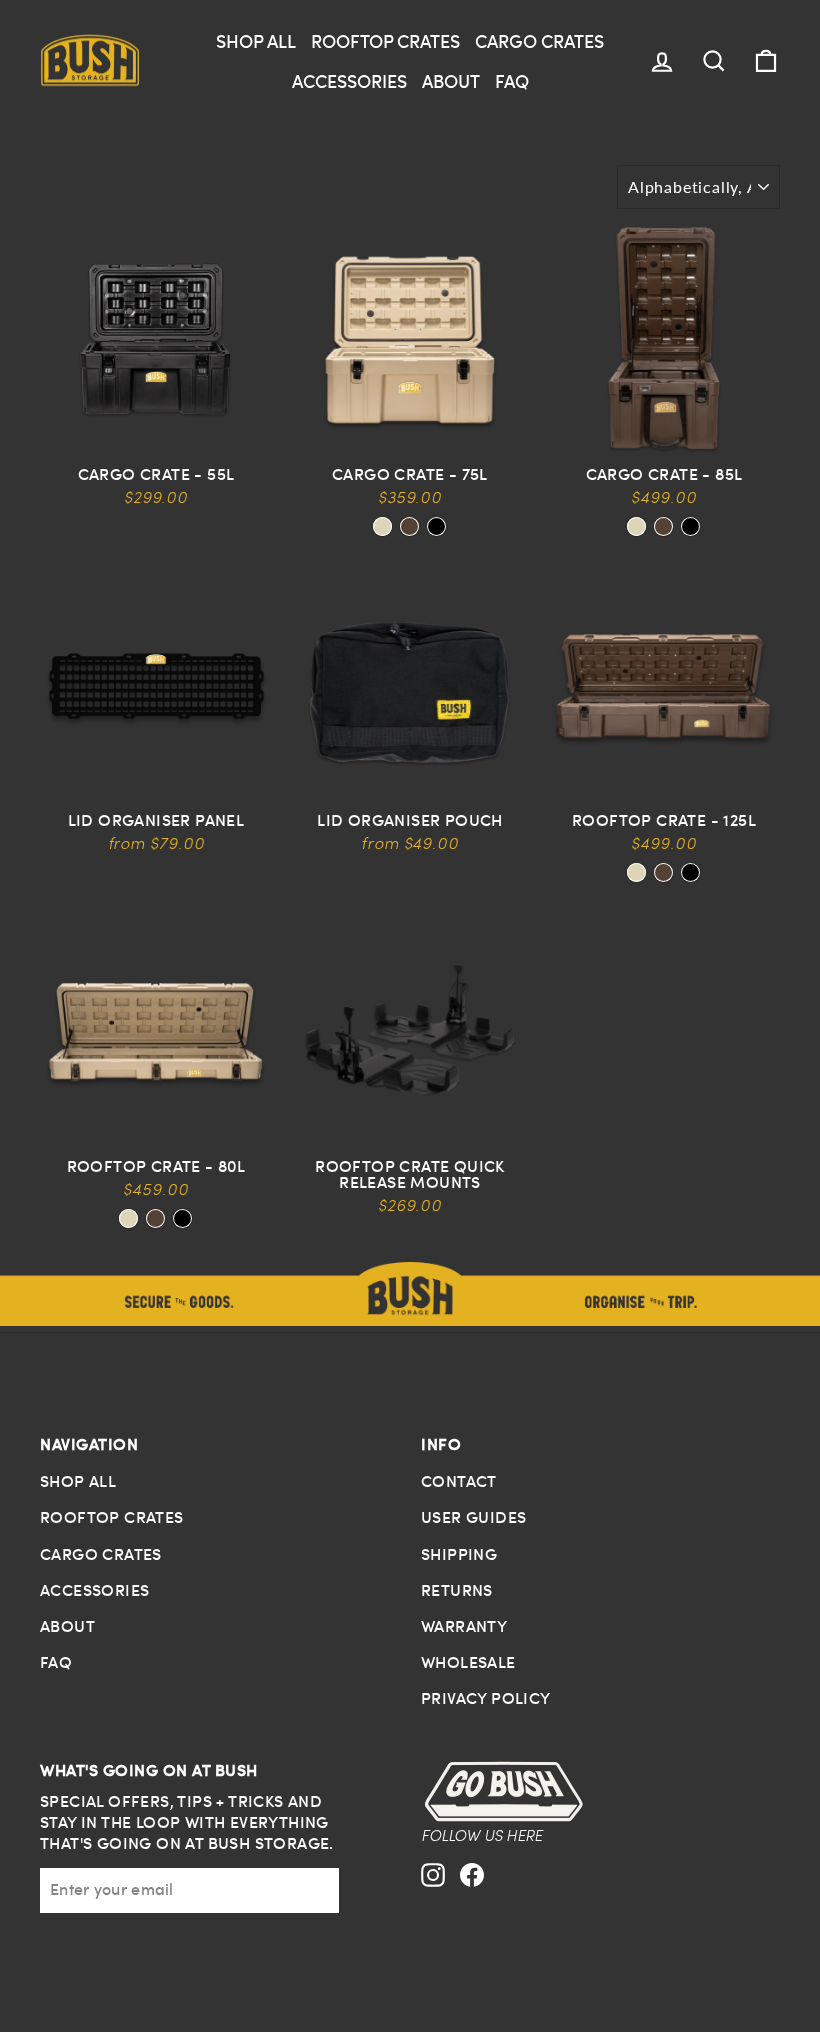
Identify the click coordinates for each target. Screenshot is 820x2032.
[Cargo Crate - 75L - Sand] (382, 526)
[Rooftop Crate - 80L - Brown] (155, 1218)
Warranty (464, 1626)
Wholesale (468, 1662)
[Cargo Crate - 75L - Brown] (409, 526)
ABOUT (451, 80)
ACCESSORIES (349, 80)
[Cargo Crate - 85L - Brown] (663, 526)
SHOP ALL (256, 40)
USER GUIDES (473, 1517)
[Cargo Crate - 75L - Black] (436, 526)
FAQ (512, 80)
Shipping (459, 1554)
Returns (457, 1590)
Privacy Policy (486, 1698)
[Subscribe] (326, 1890)
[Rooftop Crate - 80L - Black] (182, 1218)
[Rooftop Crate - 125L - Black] (690, 872)
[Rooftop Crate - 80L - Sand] (128, 1218)
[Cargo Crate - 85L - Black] (690, 526)
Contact (459, 1481)
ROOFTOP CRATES (385, 40)
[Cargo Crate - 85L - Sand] (636, 526)
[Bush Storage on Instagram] (433, 1894)
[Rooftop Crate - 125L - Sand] (636, 872)
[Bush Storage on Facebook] (472, 1894)
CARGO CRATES (539, 40)
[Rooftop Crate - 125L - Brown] (663, 872)
